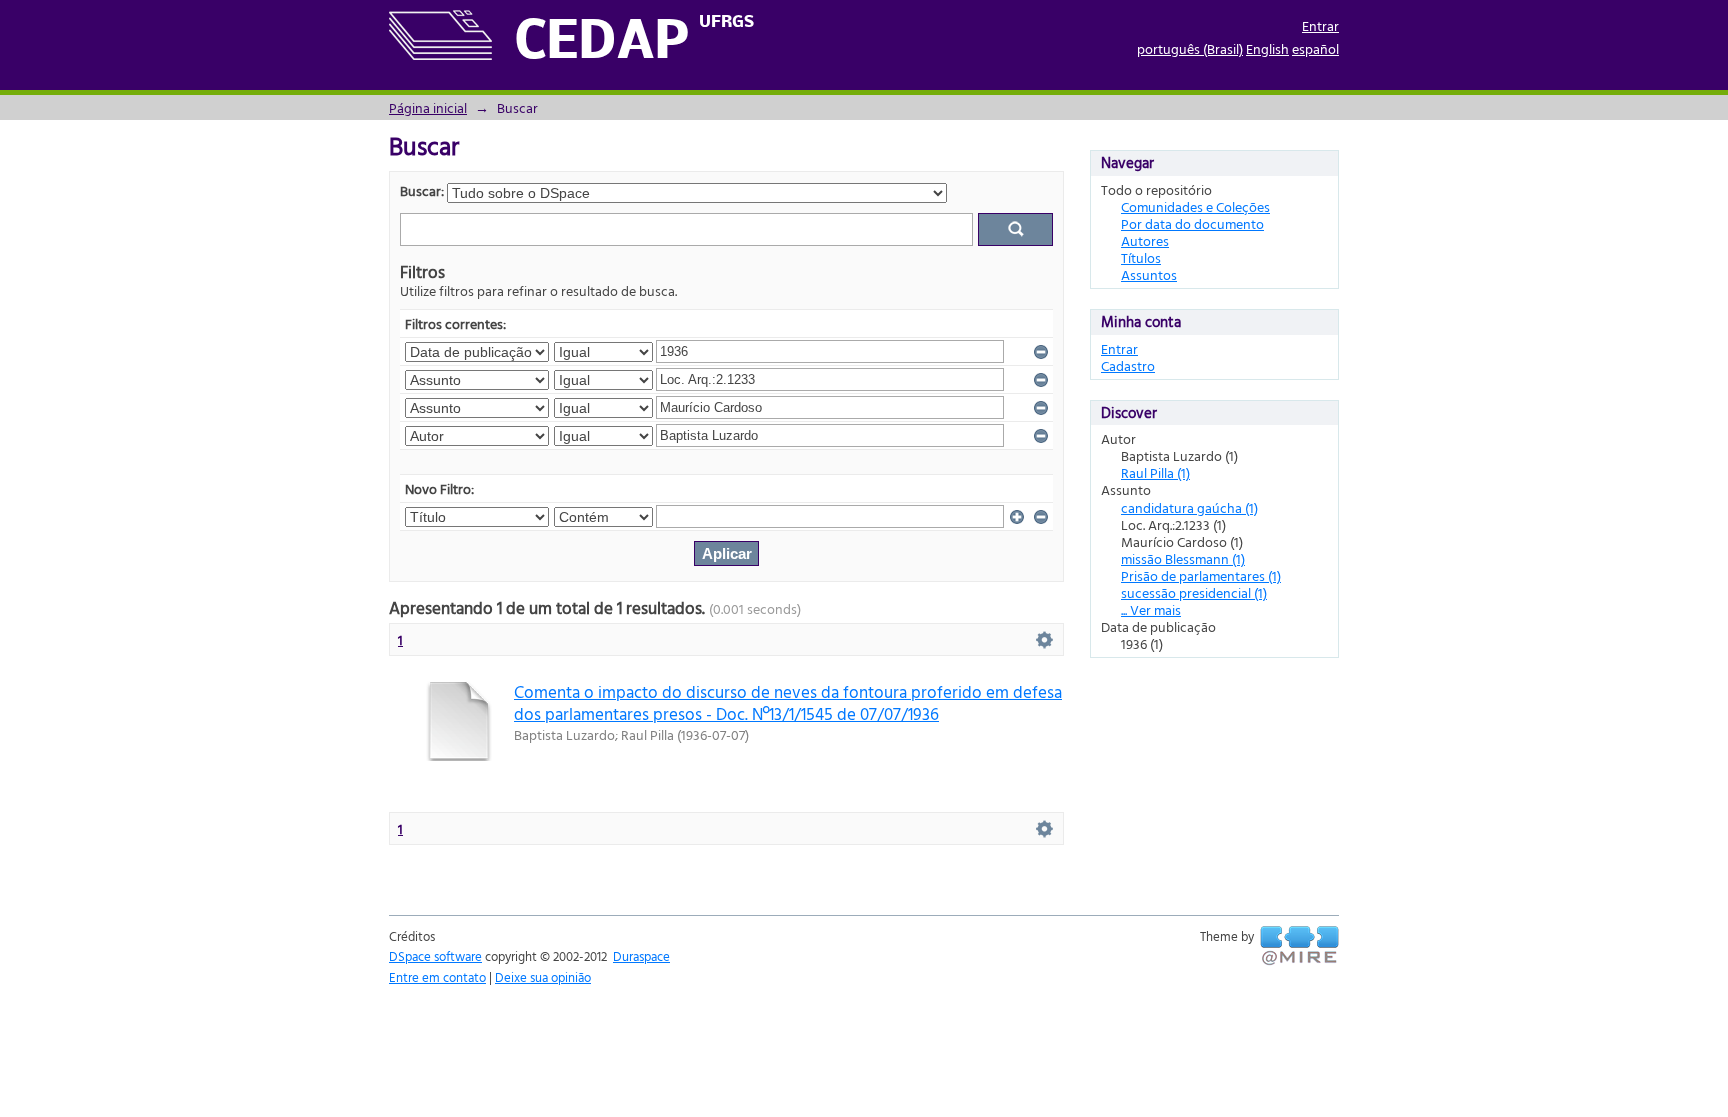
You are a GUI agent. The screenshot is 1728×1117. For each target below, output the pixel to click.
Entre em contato (437, 977)
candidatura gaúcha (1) (1189, 507)
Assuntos (1149, 274)
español (1315, 48)
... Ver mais (1151, 609)
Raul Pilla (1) (1155, 472)
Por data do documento (1192, 223)
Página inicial (428, 107)
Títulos (1141, 257)
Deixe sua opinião (543, 977)
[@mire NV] (1299, 946)
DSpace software (435, 956)
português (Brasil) (1190, 48)
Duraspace (641, 956)
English (1267, 48)
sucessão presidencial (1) (1194, 592)
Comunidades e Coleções (1195, 206)
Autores (1145, 240)
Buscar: (422, 190)
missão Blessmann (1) (1183, 558)
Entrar (1320, 25)
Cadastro (1128, 365)
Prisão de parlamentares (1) (1201, 575)
